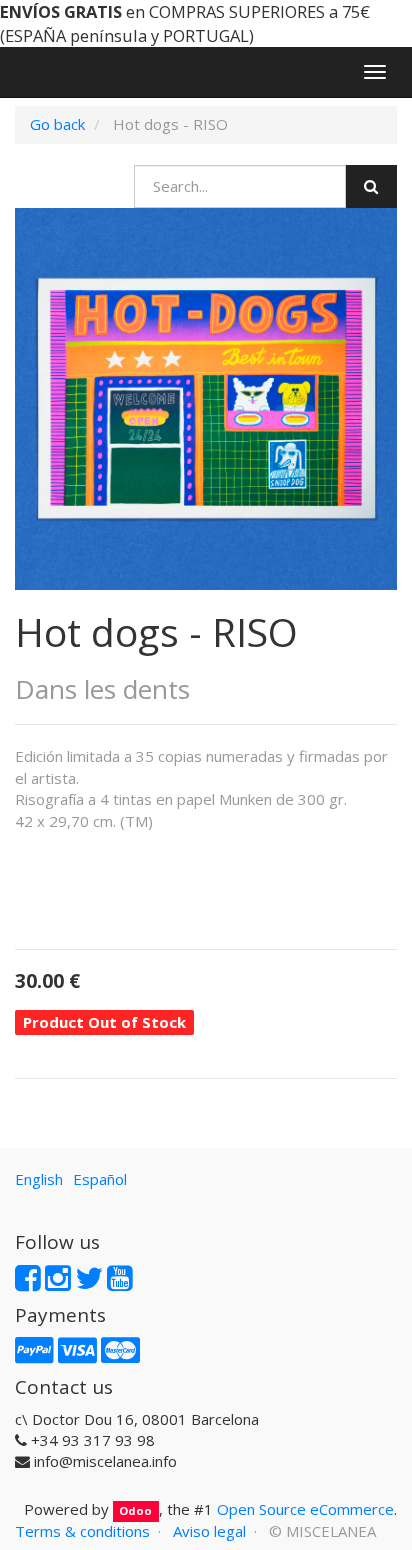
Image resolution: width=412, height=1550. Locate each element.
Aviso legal (209, 1531)
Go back (57, 124)
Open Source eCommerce (305, 1509)
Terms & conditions (82, 1531)
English (39, 1179)
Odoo (135, 1510)
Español (100, 1179)
